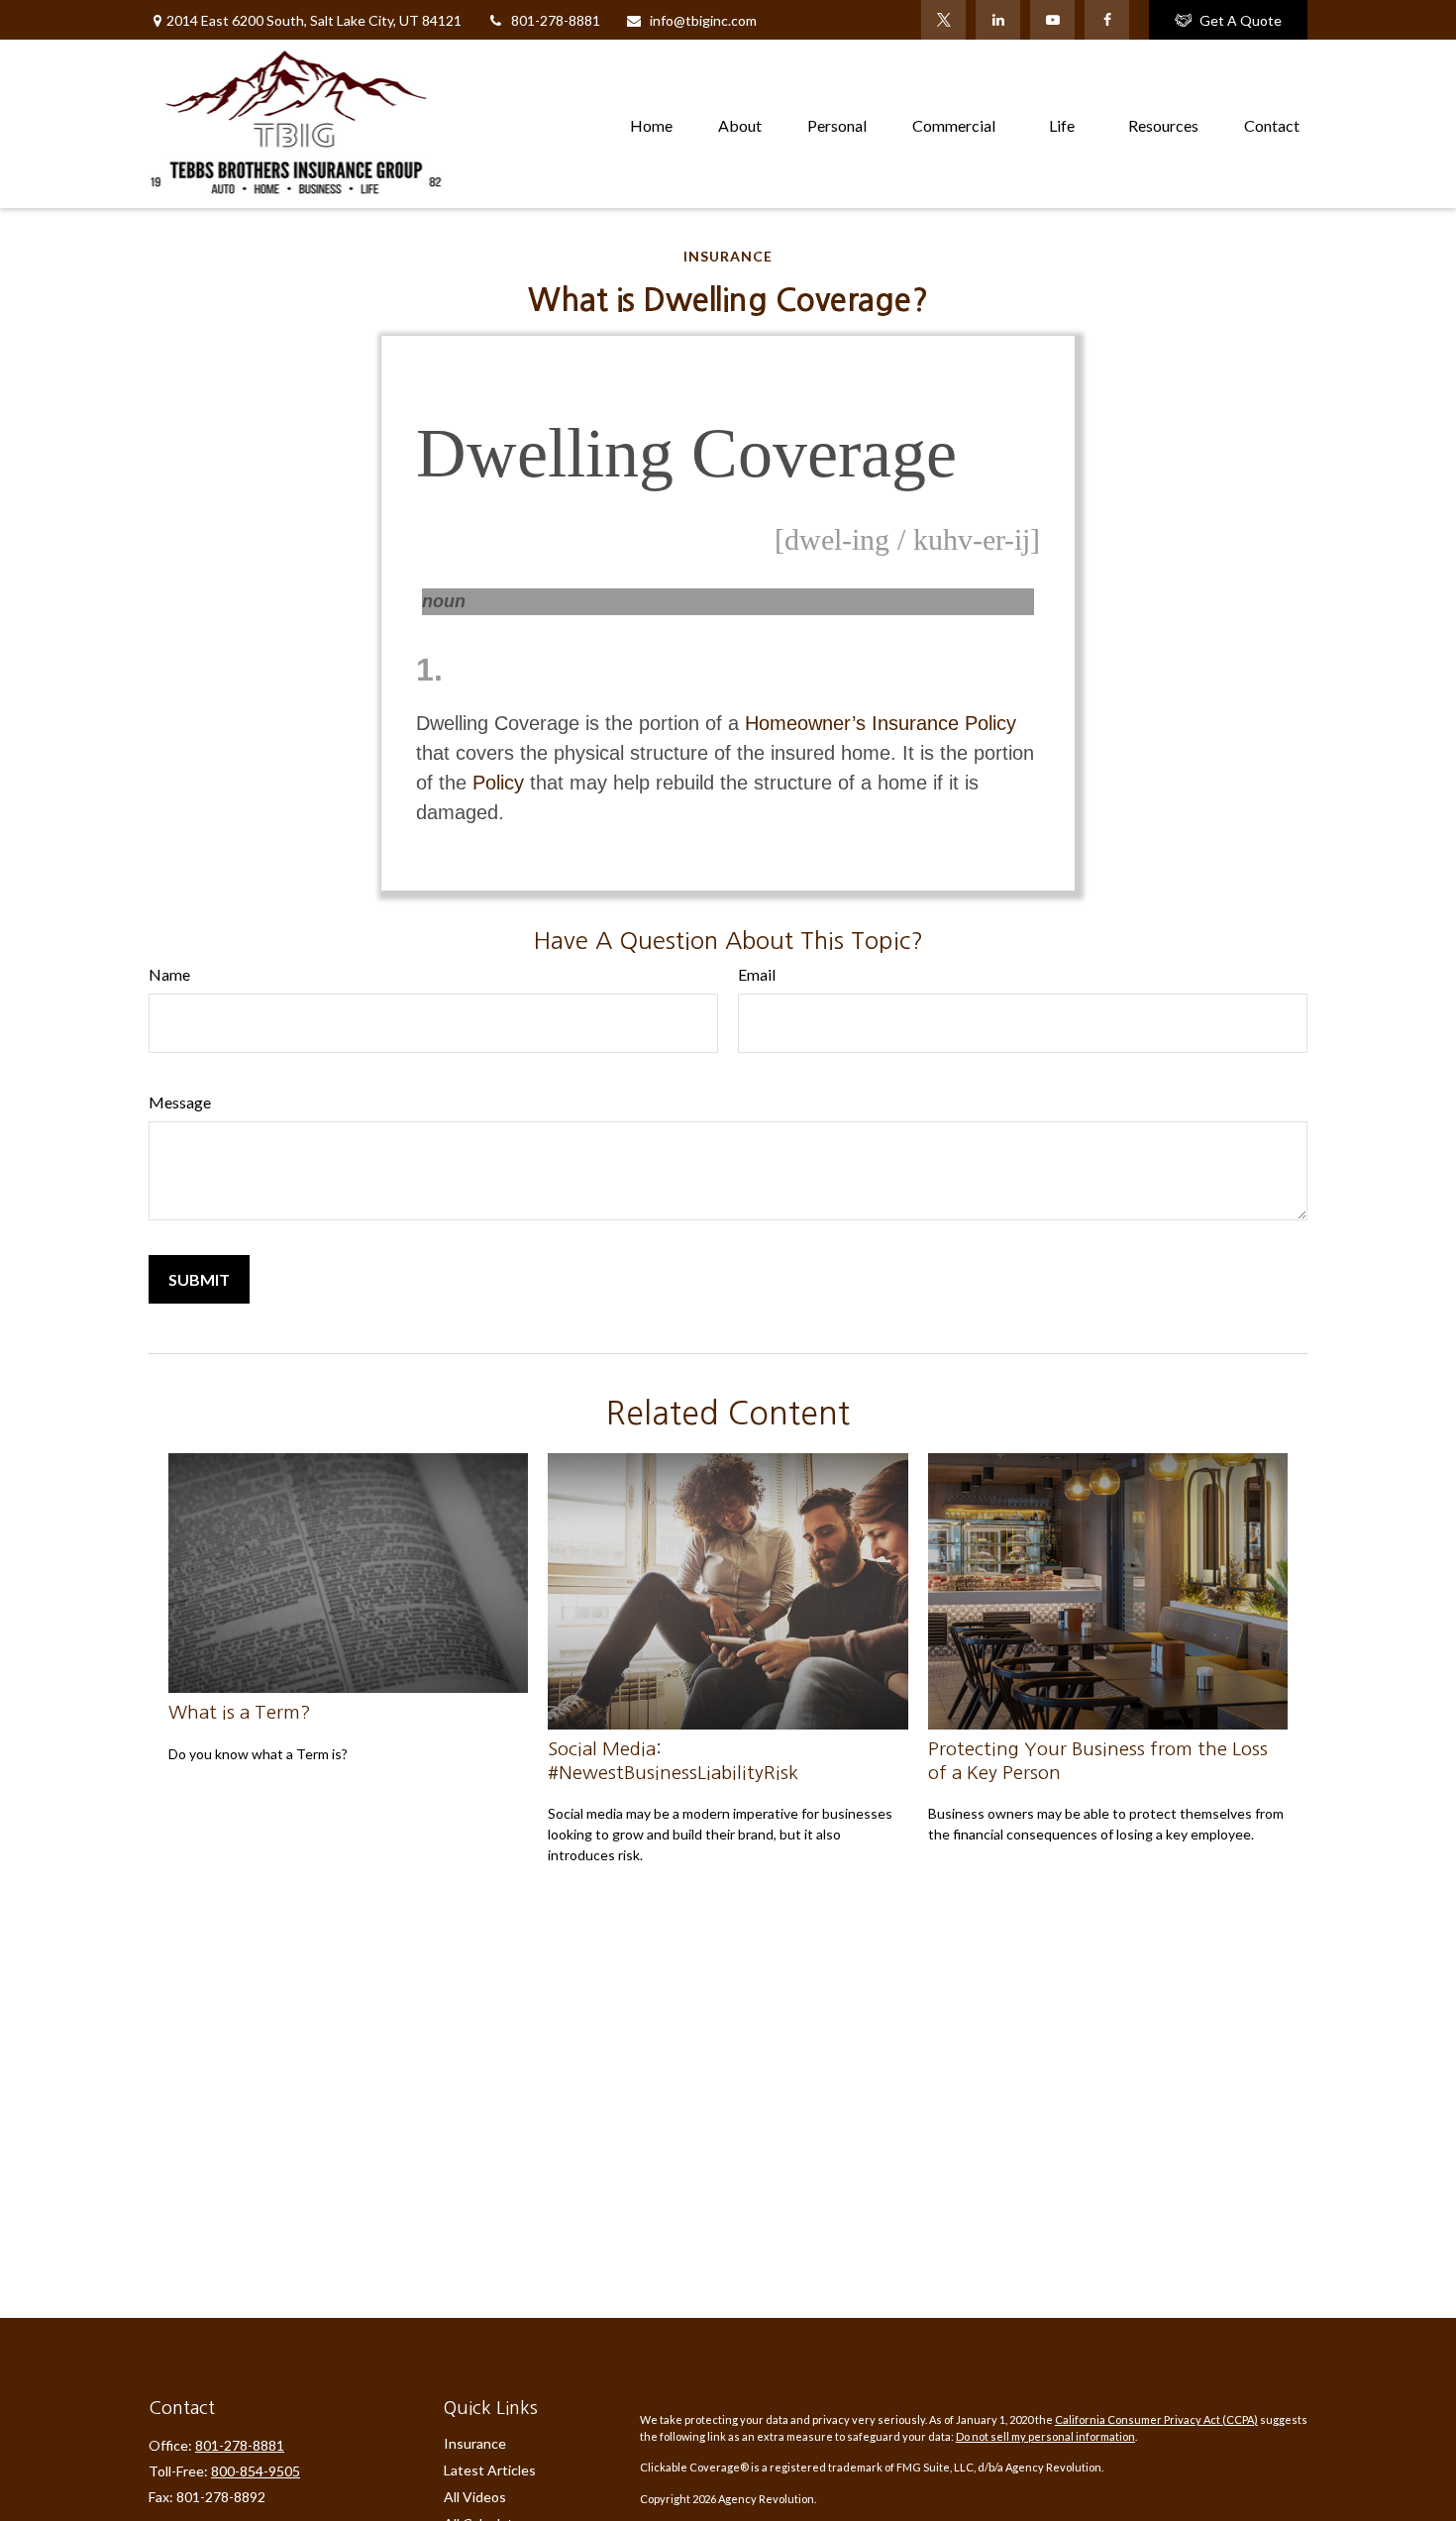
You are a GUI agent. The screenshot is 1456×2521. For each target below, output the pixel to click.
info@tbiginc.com (703, 20)
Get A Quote (1241, 20)
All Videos (475, 2497)
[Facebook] (1107, 20)
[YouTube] (1052, 20)
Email (757, 974)
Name (169, 974)
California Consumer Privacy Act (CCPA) (1156, 2419)
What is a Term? (240, 1712)
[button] (651, 123)
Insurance (475, 2443)
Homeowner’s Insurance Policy (881, 723)
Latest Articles (490, 2470)
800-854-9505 (256, 2471)
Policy (498, 783)
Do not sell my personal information (1045, 2436)
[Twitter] (943, 20)
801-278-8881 (556, 20)
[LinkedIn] (998, 20)
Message (180, 1102)
